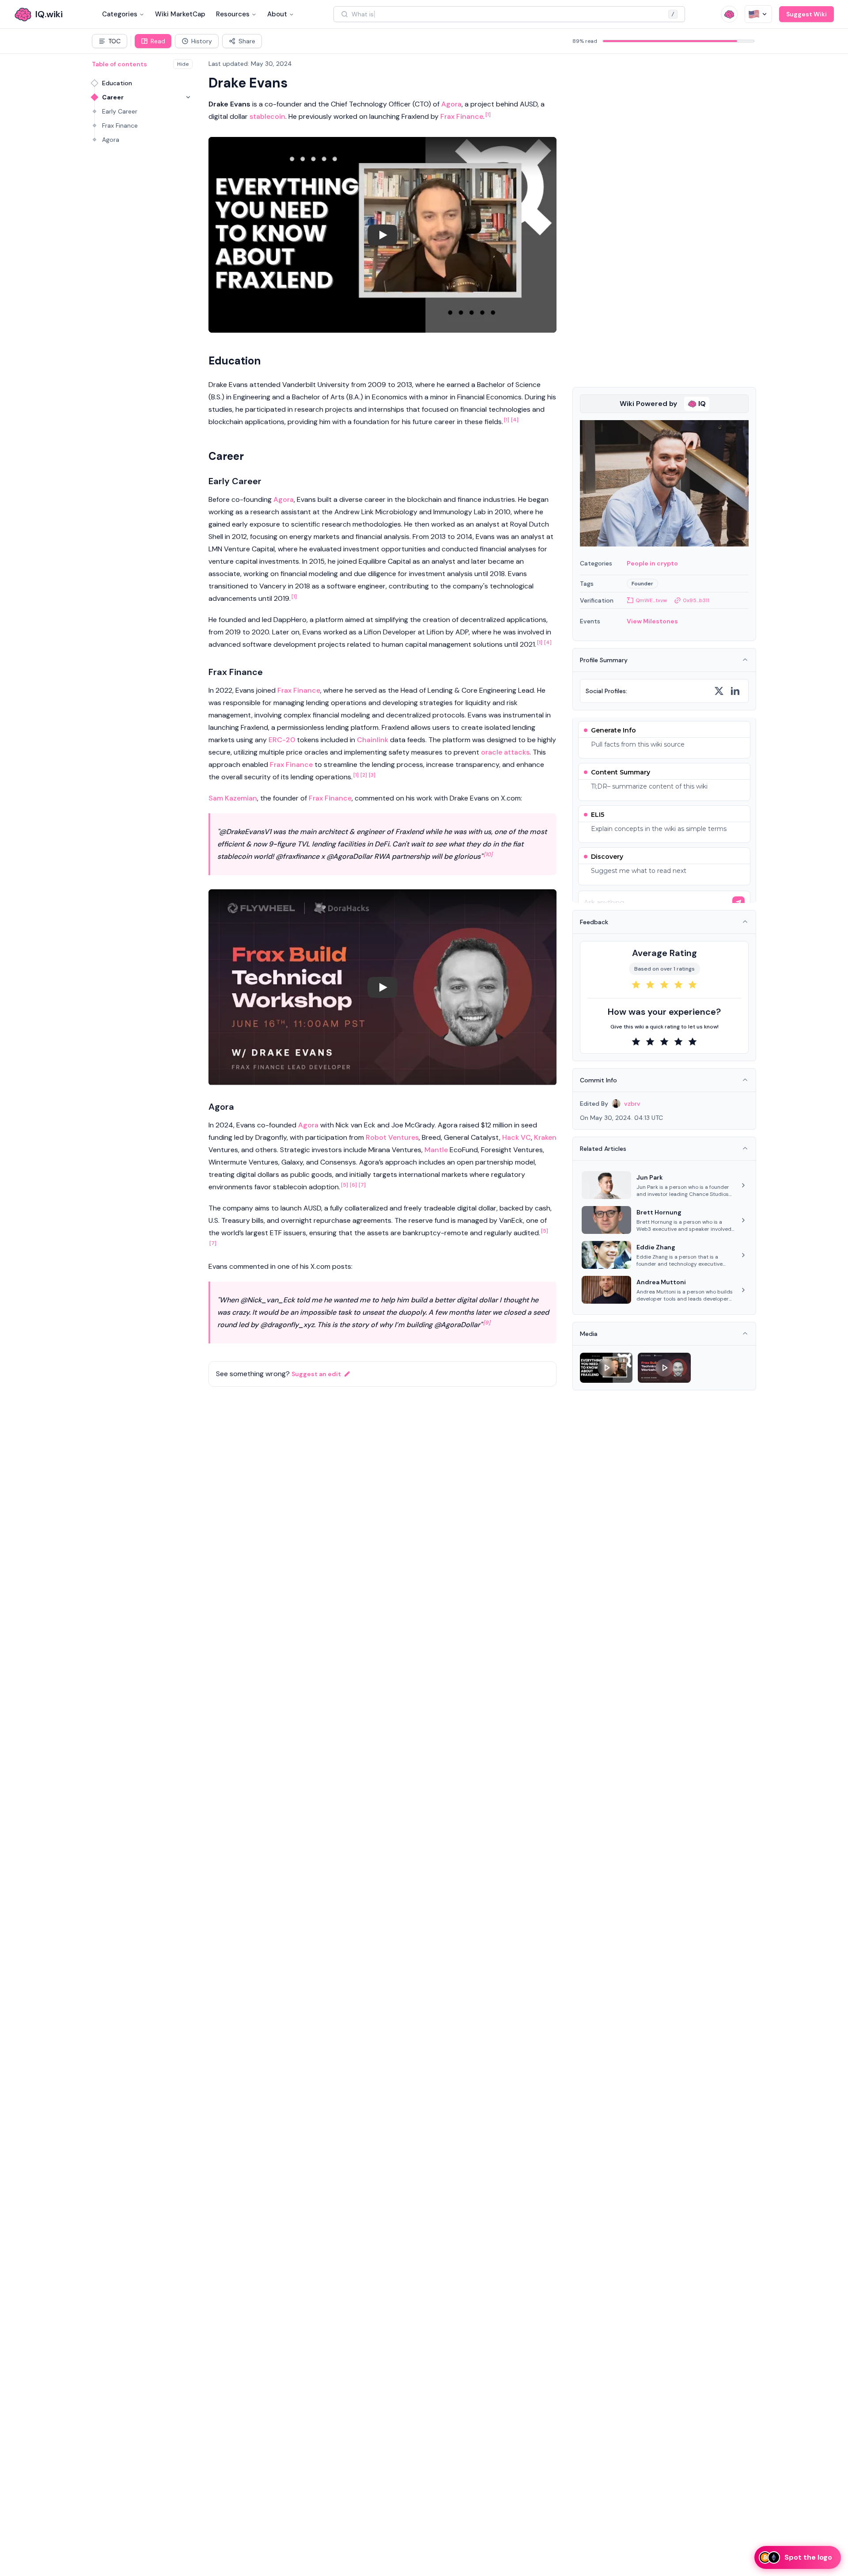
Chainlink (373, 740)
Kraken (545, 1137)
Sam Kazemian (233, 798)
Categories (120, 14)
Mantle (436, 1150)
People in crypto (652, 563)
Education (117, 83)
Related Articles (603, 1149)
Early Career (120, 111)
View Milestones (652, 621)
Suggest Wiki (806, 14)
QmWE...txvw (651, 600)
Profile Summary (604, 660)
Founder (642, 584)
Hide (183, 64)
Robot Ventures (392, 1137)
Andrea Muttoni (661, 1282)
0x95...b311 (696, 600)
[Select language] (758, 14)
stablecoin (267, 116)
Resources (233, 14)
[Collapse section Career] (188, 97)
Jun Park (650, 1177)
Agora (111, 140)
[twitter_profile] (719, 691)
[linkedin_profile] (735, 691)
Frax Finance (120, 125)
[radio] (636, 985)
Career (113, 97)
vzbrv (632, 1104)
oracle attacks (505, 752)
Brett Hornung (659, 1212)
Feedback (594, 922)
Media (589, 1334)
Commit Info (598, 1080)
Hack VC (517, 1137)
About (277, 14)
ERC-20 (282, 740)
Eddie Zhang (656, 1247)
